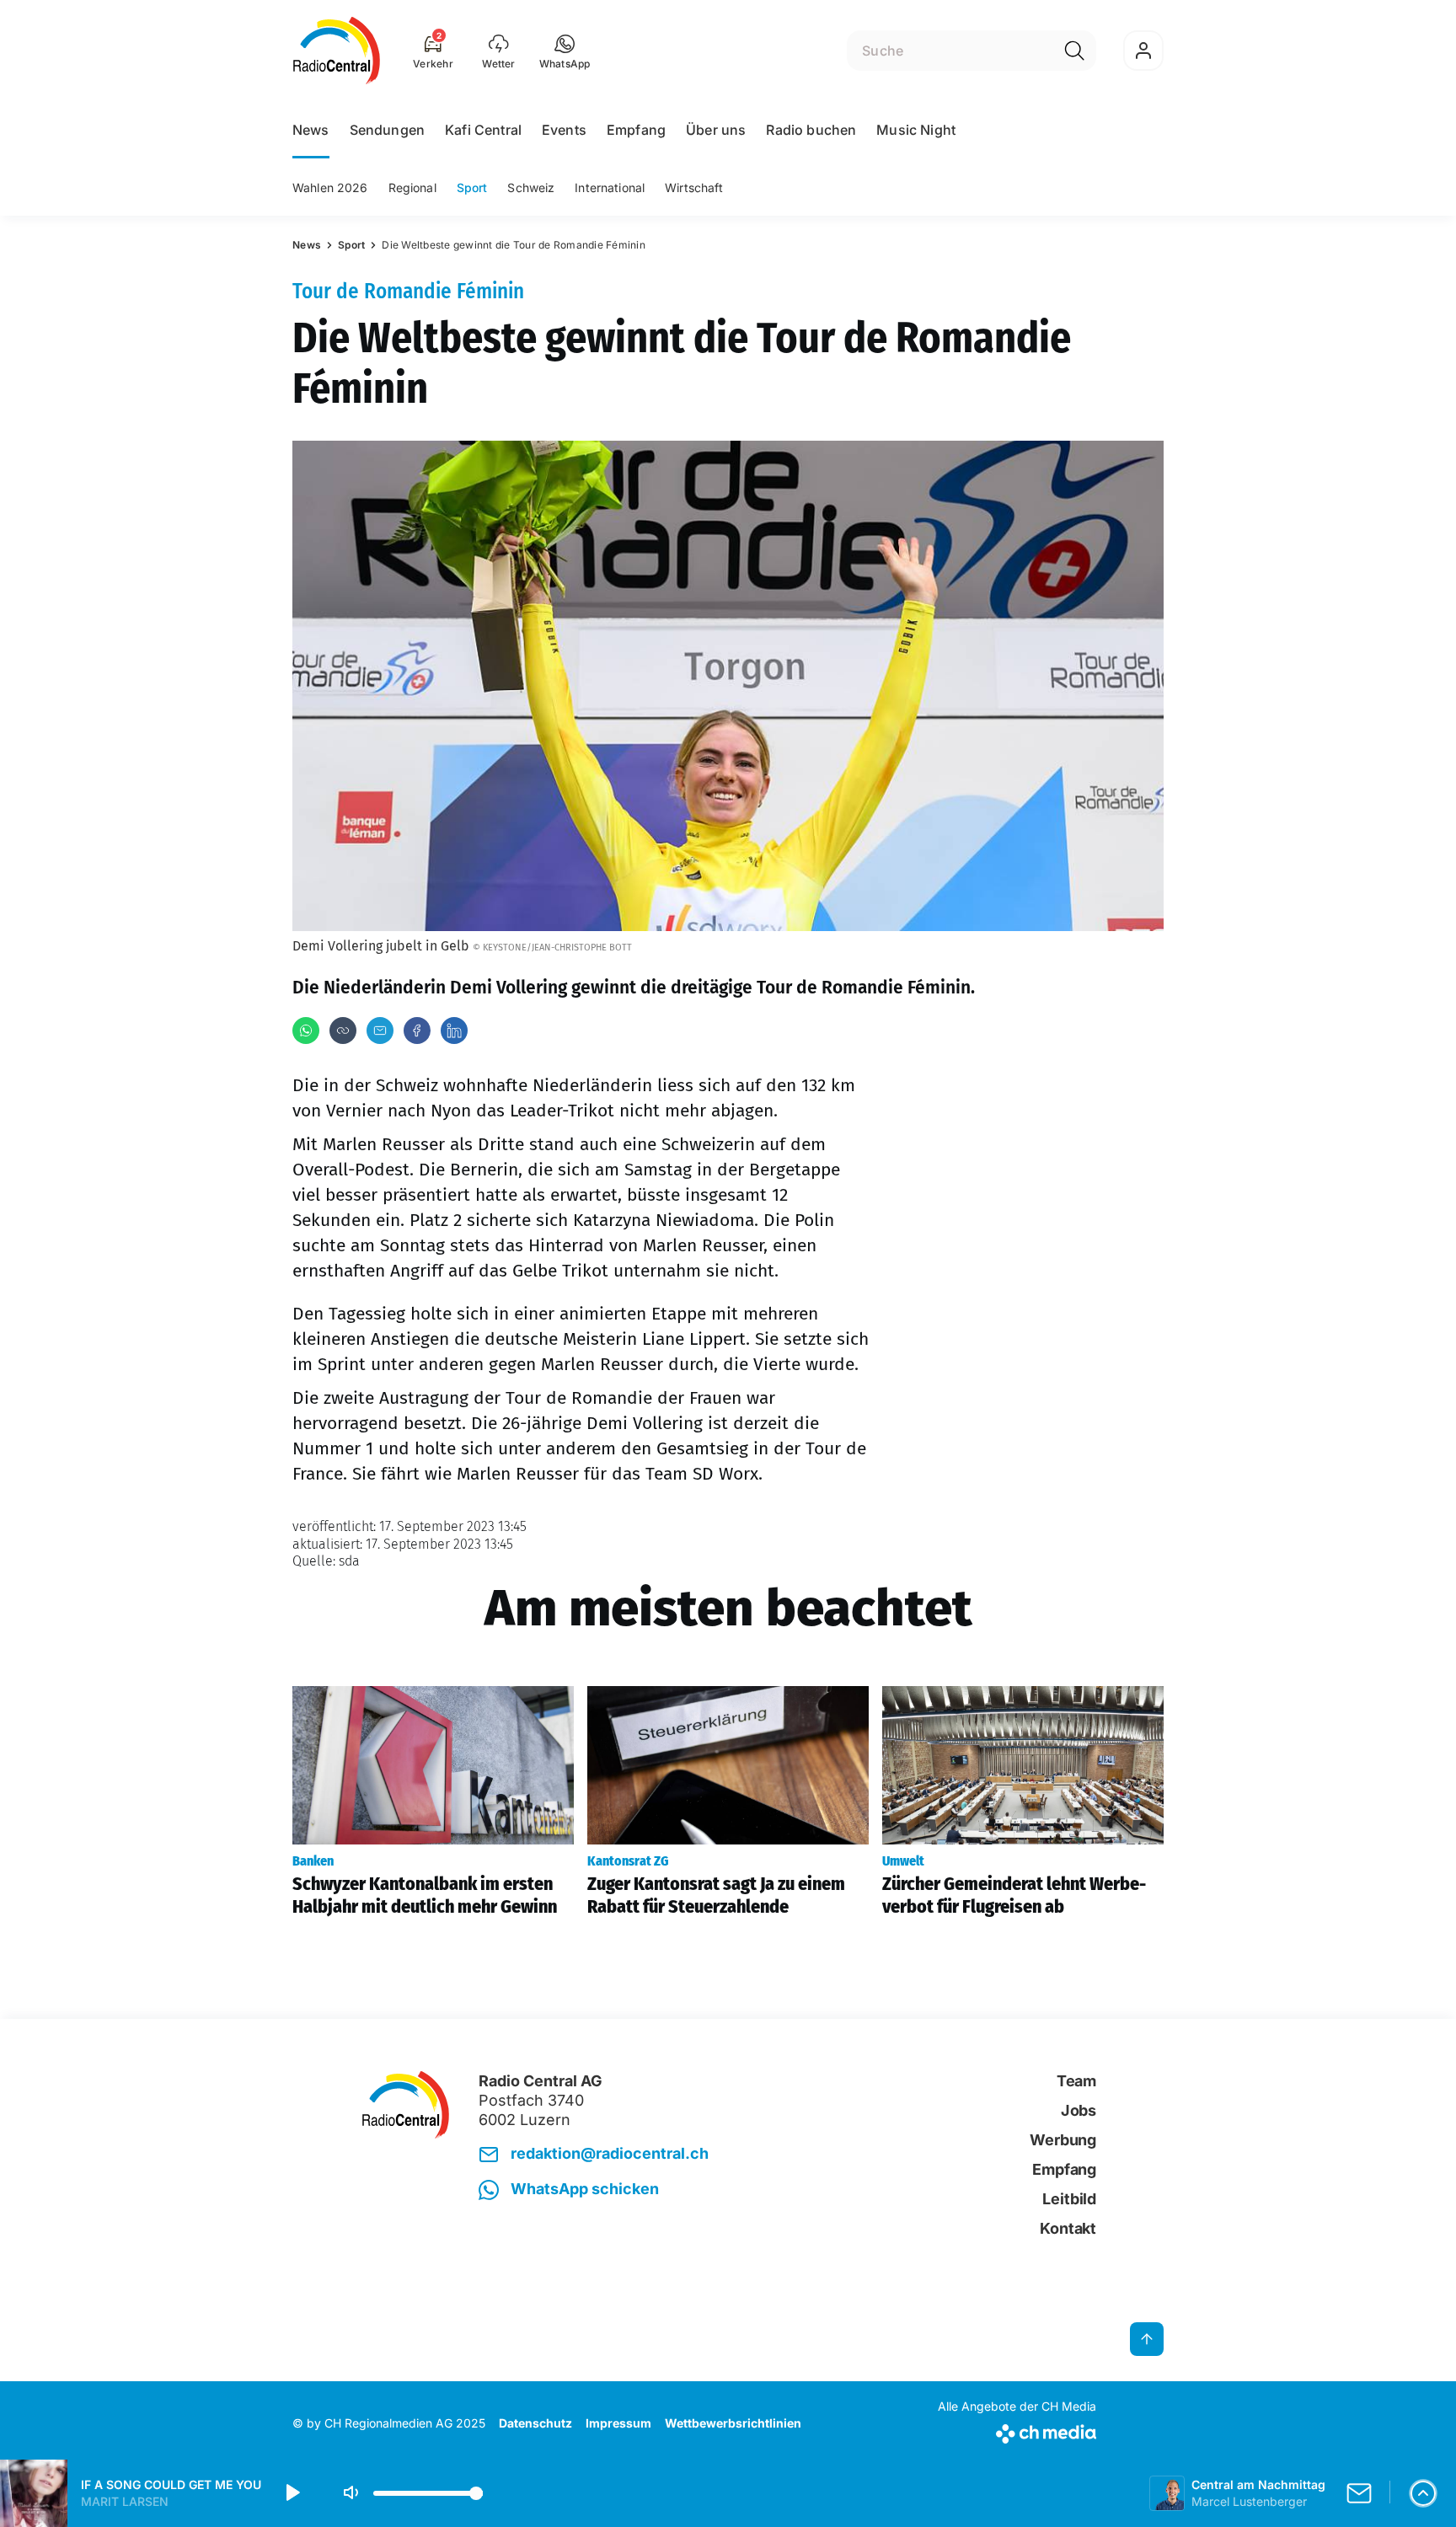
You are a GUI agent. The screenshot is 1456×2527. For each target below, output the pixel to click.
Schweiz (531, 187)
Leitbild (1069, 2199)
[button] (565, 51)
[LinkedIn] (454, 1031)
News (311, 130)
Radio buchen (811, 130)
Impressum (618, 2423)
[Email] (380, 1031)
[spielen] (292, 2493)
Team (1076, 2081)
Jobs (1079, 2110)
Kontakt (1068, 2228)
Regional (412, 187)
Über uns (716, 130)
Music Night (916, 130)
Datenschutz (535, 2423)
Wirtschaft (694, 187)
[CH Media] (1017, 2431)
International (610, 187)
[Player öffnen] (1423, 2493)
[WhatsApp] (306, 1031)
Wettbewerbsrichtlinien (733, 2423)
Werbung (1063, 2140)
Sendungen (387, 130)
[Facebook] (417, 1031)
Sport (472, 187)
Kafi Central (483, 130)
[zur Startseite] (337, 51)
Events (564, 130)
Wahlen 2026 (330, 187)
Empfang (636, 130)
